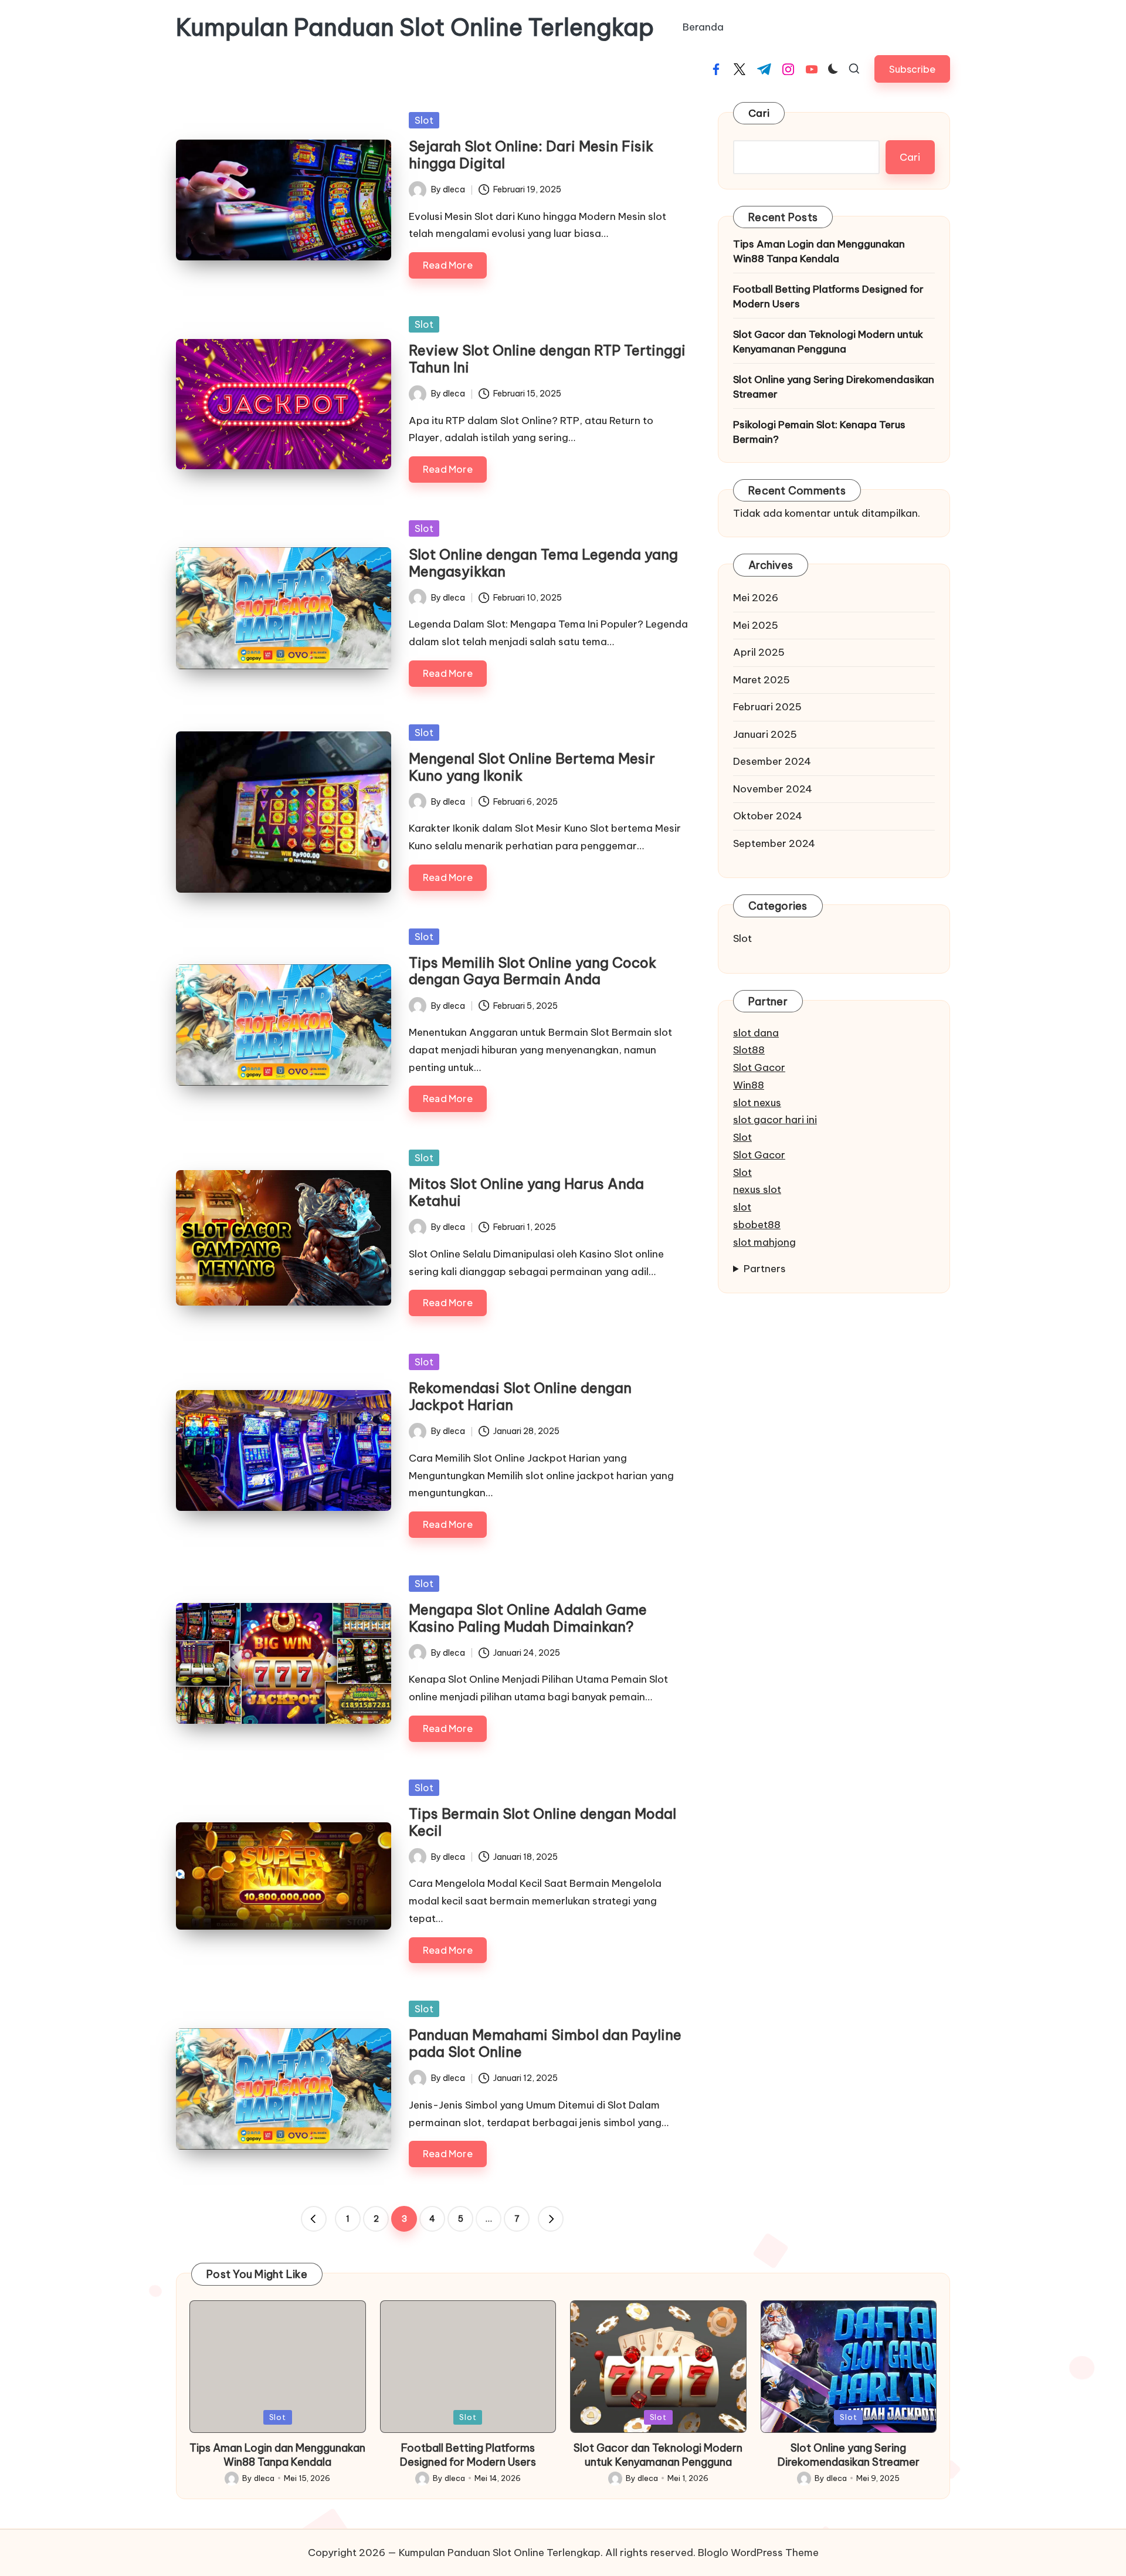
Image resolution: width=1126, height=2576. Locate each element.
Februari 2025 (767, 707)
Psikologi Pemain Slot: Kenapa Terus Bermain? (819, 432)
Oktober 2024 (768, 816)
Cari (759, 113)
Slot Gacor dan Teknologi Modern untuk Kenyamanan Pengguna (828, 341)
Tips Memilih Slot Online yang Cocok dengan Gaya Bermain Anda (533, 971)
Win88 (749, 1085)
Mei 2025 (756, 625)
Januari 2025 (765, 734)
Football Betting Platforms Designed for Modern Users (828, 296)
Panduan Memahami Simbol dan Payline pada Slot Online (545, 2043)
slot (742, 1207)
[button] (912, 69)
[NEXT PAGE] (551, 2219)
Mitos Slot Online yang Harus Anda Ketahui (526, 1192)
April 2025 (759, 652)
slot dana (756, 1032)
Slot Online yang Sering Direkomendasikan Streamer (834, 387)
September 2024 (774, 843)
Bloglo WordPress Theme (758, 2553)
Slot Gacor (759, 1067)
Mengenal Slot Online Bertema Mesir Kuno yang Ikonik (532, 767)
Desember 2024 (772, 761)
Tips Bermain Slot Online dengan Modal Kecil (542, 1822)
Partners (765, 1269)
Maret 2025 (762, 679)
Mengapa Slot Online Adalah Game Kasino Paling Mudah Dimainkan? (528, 1618)
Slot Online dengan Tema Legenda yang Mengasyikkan (543, 563)
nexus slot (757, 1189)
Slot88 (749, 1050)
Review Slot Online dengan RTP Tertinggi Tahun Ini (547, 359)
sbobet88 (757, 1225)
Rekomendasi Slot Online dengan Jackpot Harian (520, 1396)
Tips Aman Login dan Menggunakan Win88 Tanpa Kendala (819, 251)
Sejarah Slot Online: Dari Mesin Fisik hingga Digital (531, 155)
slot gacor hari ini (775, 1120)
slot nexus (757, 1102)
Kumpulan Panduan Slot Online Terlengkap (415, 28)
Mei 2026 (756, 598)
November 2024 (773, 788)
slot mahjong (764, 1242)
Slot (424, 120)
